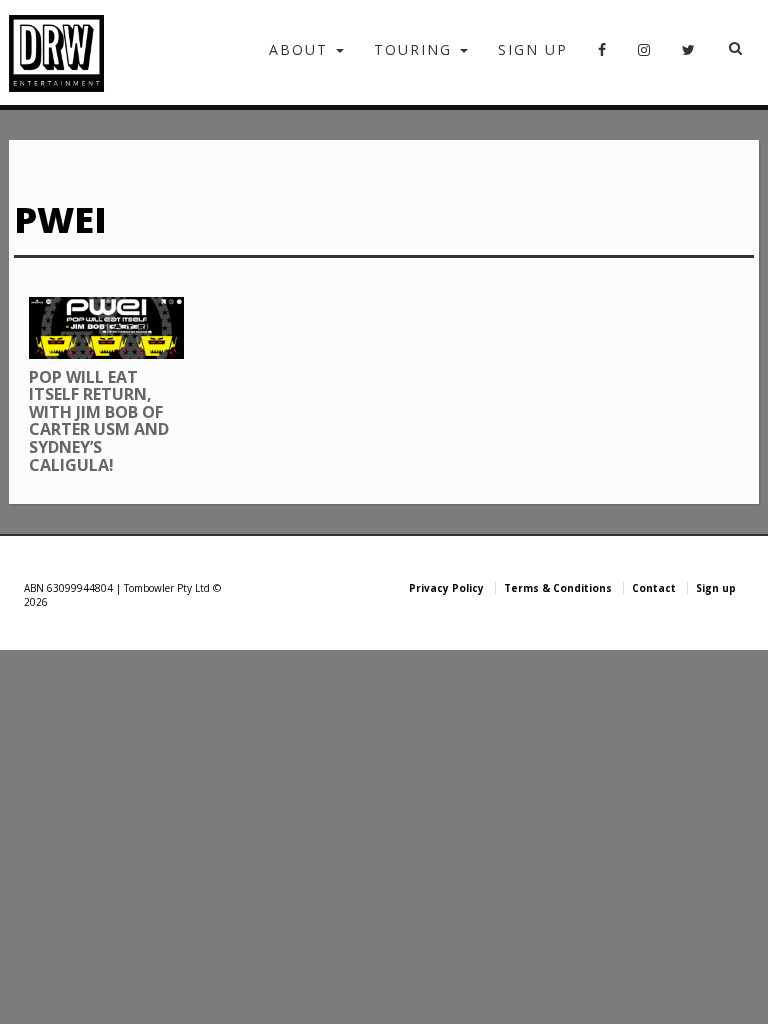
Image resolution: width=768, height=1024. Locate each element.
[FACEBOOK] (603, 56)
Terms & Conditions (558, 588)
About (301, 49)
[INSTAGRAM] (645, 56)
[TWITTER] (689, 56)
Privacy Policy (446, 588)
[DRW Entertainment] (56, 52)
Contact (654, 588)
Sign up (533, 49)
